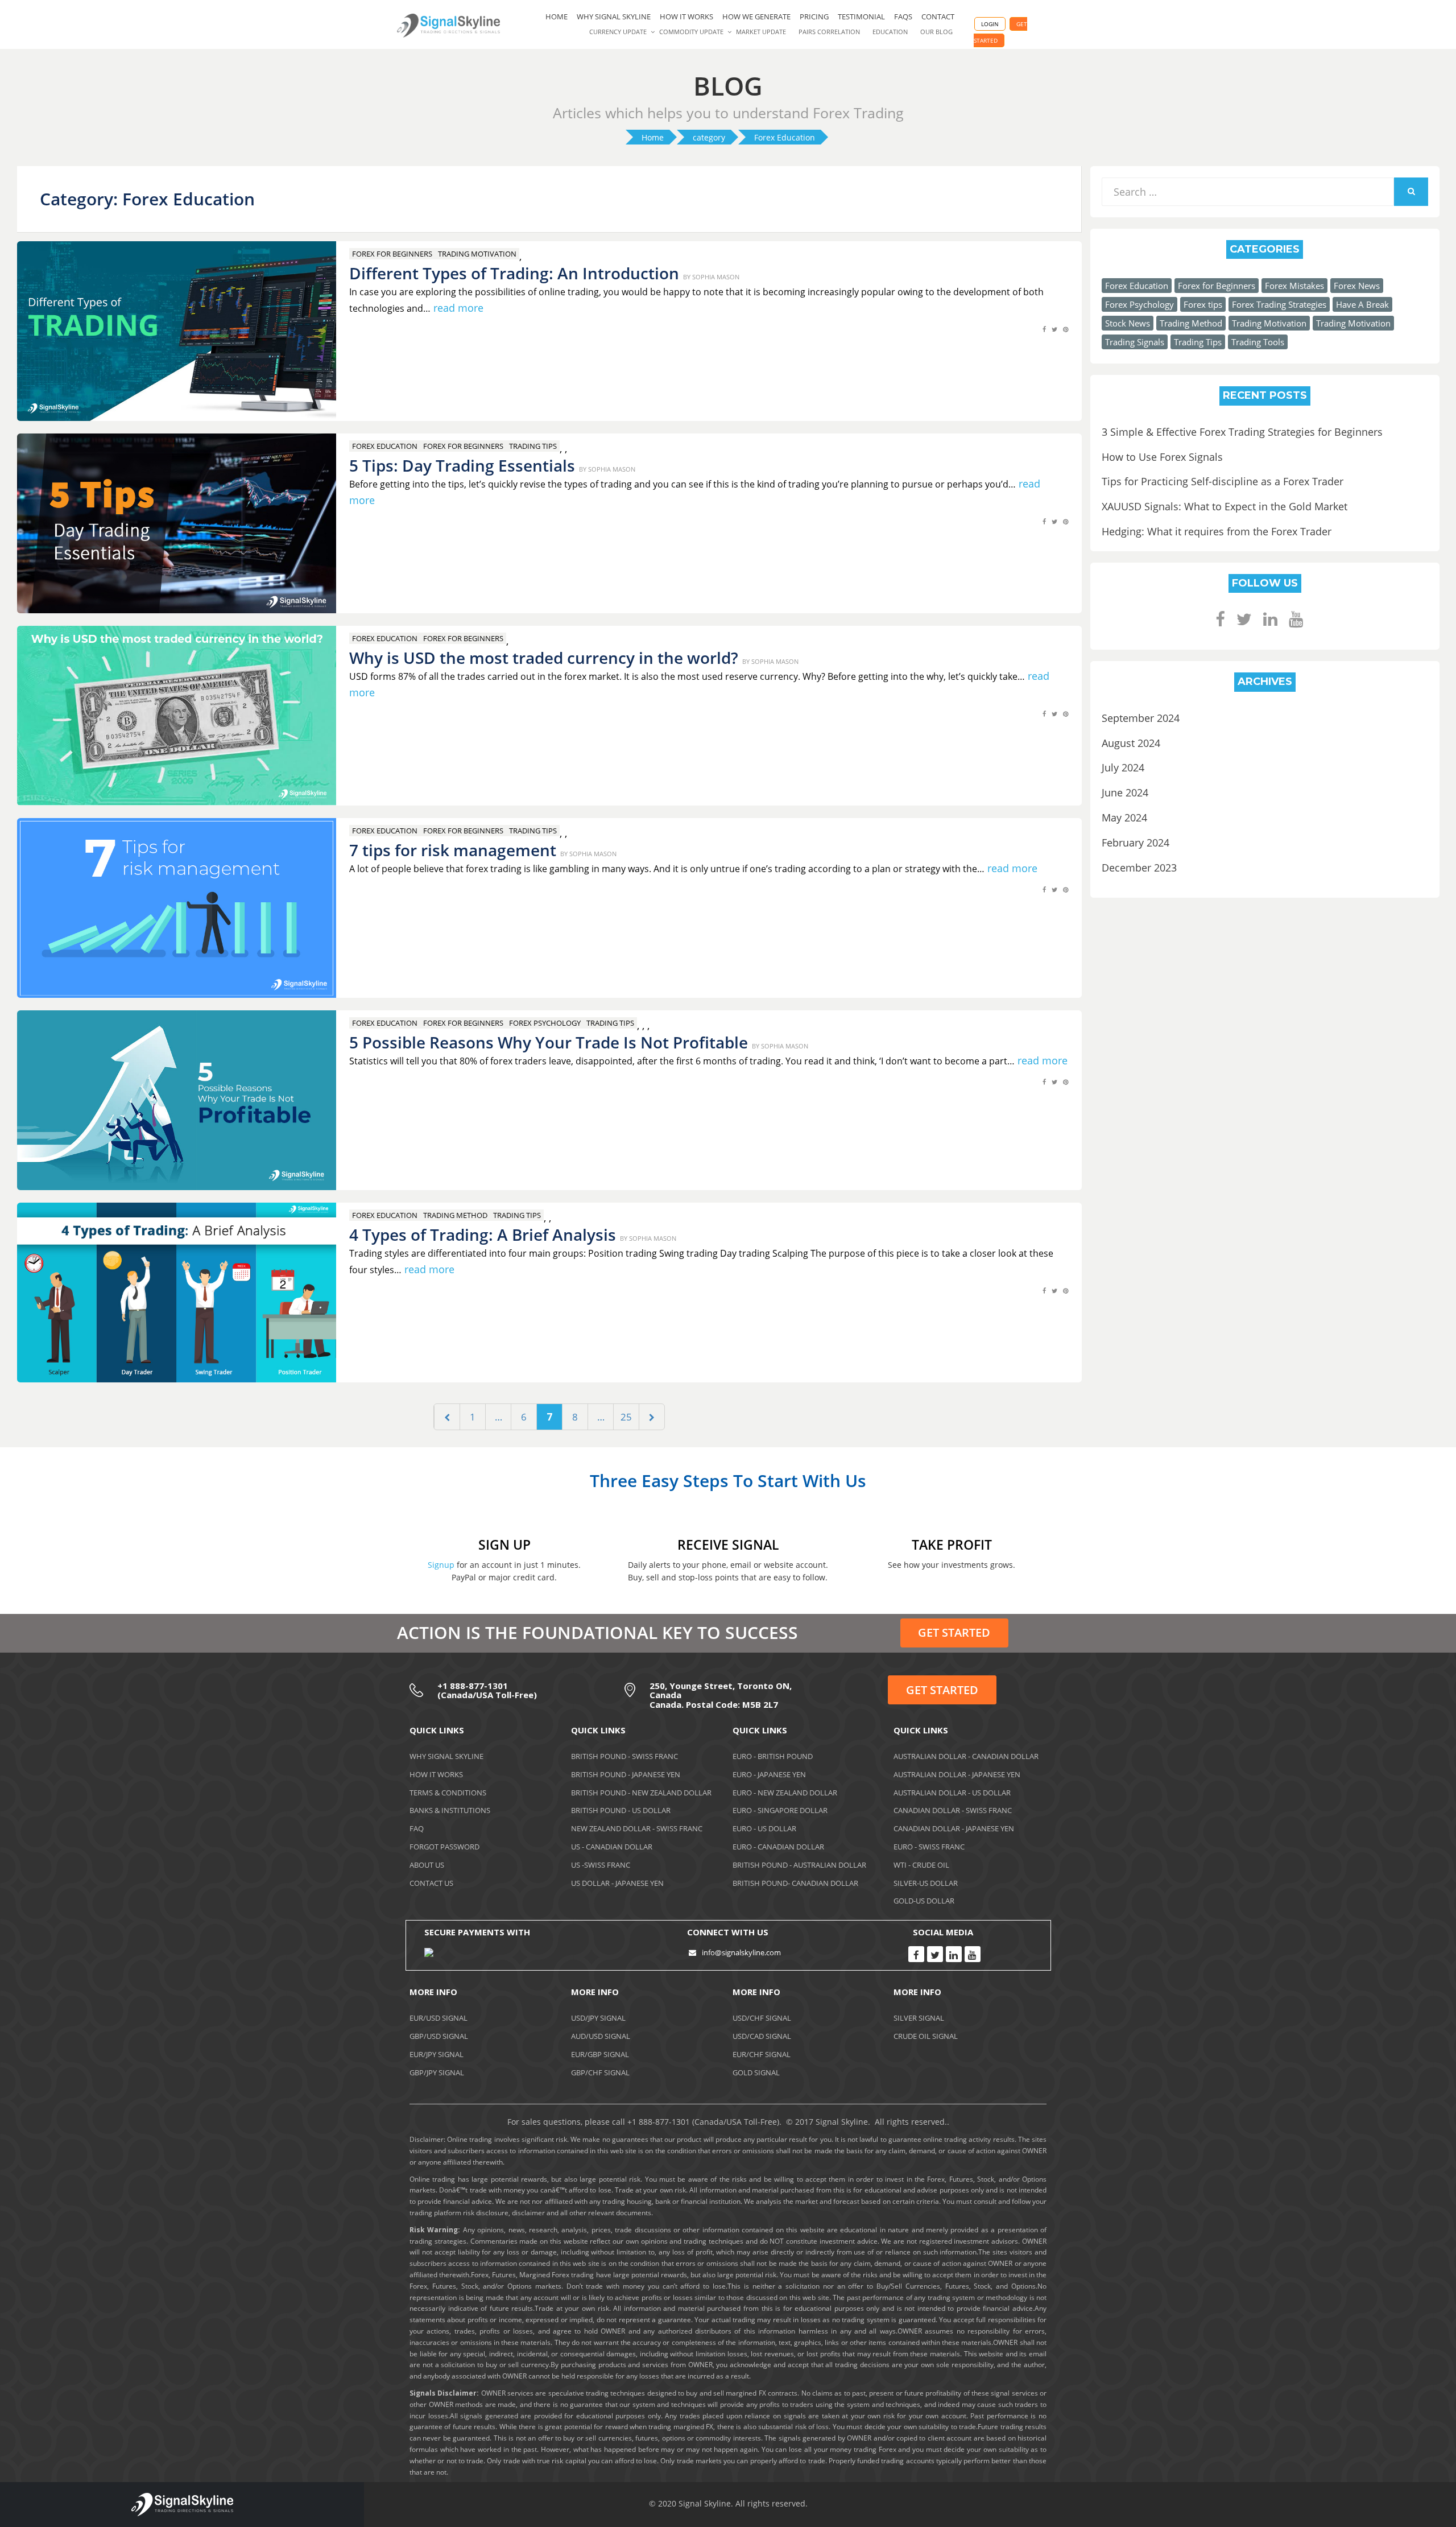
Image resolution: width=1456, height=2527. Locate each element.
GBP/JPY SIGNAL (437, 2072)
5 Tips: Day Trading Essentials (462, 465)
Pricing (814, 16)
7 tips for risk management (453, 850)
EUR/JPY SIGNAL (437, 2054)
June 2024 (1125, 792)
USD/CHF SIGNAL (762, 2018)
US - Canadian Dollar (612, 1847)
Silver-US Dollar (926, 1883)
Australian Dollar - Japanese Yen (957, 1774)
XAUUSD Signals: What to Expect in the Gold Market (1225, 506)
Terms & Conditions (448, 1793)
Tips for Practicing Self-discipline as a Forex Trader (1223, 481)
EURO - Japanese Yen (769, 1774)
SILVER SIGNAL (919, 2018)
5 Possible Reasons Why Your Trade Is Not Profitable (549, 1042)
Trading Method (455, 1215)
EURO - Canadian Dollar (778, 1847)
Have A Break (1362, 304)
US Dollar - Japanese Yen (617, 1883)
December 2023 (1139, 868)
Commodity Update (691, 32)
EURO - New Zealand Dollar (785, 1793)
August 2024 (1131, 743)
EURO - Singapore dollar (780, 1810)
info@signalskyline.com (741, 1952)
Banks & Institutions (450, 1810)
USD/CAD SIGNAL (762, 2036)
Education (890, 32)
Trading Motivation (477, 254)
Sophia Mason (716, 277)
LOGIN (990, 24)
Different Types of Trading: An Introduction (514, 273)
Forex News (1357, 286)
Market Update (761, 32)
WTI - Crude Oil (921, 1865)
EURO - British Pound (773, 1756)
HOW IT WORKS (686, 16)
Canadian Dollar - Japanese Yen (954, 1828)
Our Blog (936, 32)
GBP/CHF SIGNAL (600, 2072)
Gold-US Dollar (924, 1901)
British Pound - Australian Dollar (799, 1865)
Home (557, 16)
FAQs (903, 16)
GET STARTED (954, 1632)
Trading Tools (1258, 342)
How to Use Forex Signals (1162, 457)
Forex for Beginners (392, 254)
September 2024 (1141, 718)
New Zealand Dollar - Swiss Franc (637, 1828)
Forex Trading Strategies (1279, 304)
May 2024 (1124, 817)
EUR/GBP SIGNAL (600, 2054)
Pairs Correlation (829, 32)
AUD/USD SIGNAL (601, 2036)
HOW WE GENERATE (756, 16)
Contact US (431, 1883)
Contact (938, 16)
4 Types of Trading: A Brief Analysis (483, 1234)
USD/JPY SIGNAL (598, 2018)
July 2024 (1123, 767)
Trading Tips (533, 446)
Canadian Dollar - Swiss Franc (953, 1810)
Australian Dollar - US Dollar (952, 1793)
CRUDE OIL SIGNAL (926, 2036)
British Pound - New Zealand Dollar (641, 1793)
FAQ (417, 1828)
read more (458, 308)
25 (630, 1417)
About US (427, 1865)
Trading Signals (1135, 342)
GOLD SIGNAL (756, 2072)
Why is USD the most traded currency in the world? (544, 658)
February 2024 (1136, 843)
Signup (441, 1565)
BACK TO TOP (1385, 2506)
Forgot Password (444, 1847)
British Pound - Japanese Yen (626, 1774)
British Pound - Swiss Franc (624, 1756)
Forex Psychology (545, 1023)
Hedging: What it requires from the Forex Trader (1217, 531)
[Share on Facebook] (1044, 335)
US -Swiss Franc (601, 1865)
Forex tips (1203, 304)
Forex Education (385, 446)
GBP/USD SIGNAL (439, 2036)
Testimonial (861, 16)
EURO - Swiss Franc (929, 1847)
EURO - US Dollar (764, 1828)
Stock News (1128, 323)
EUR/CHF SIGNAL (762, 2054)
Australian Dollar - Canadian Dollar (966, 1756)
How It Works (436, 1774)
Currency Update (618, 32)
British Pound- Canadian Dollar (795, 1883)
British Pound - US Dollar (621, 1810)
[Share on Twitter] (1054, 335)
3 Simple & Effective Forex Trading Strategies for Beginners (1242, 432)
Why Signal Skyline (614, 16)
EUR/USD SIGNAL (439, 2018)
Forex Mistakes (1294, 286)
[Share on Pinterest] (1066, 335)
